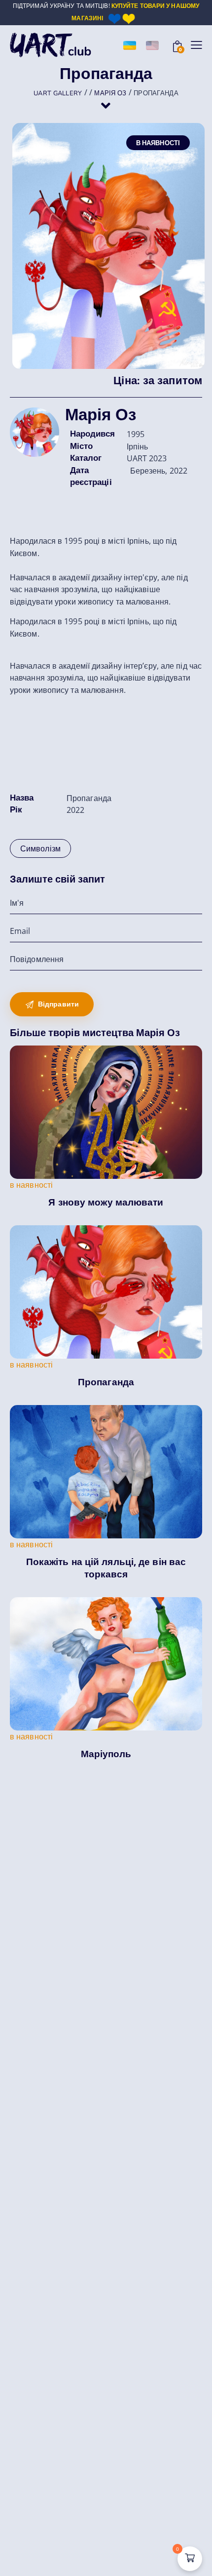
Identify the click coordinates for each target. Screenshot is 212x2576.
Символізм (40, 848)
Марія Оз (101, 415)
